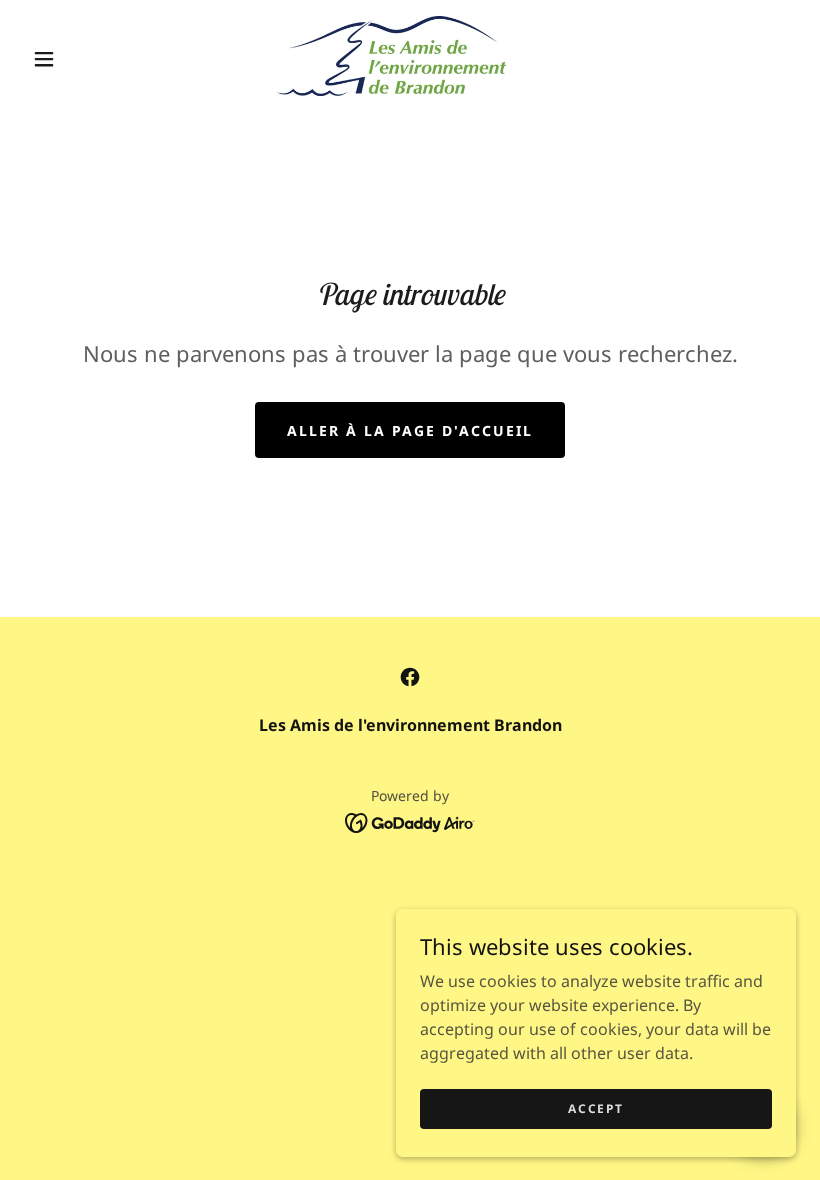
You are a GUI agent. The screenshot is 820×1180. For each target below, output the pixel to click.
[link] (391, 56)
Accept (595, 1108)
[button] (44, 59)
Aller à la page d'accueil (410, 430)
